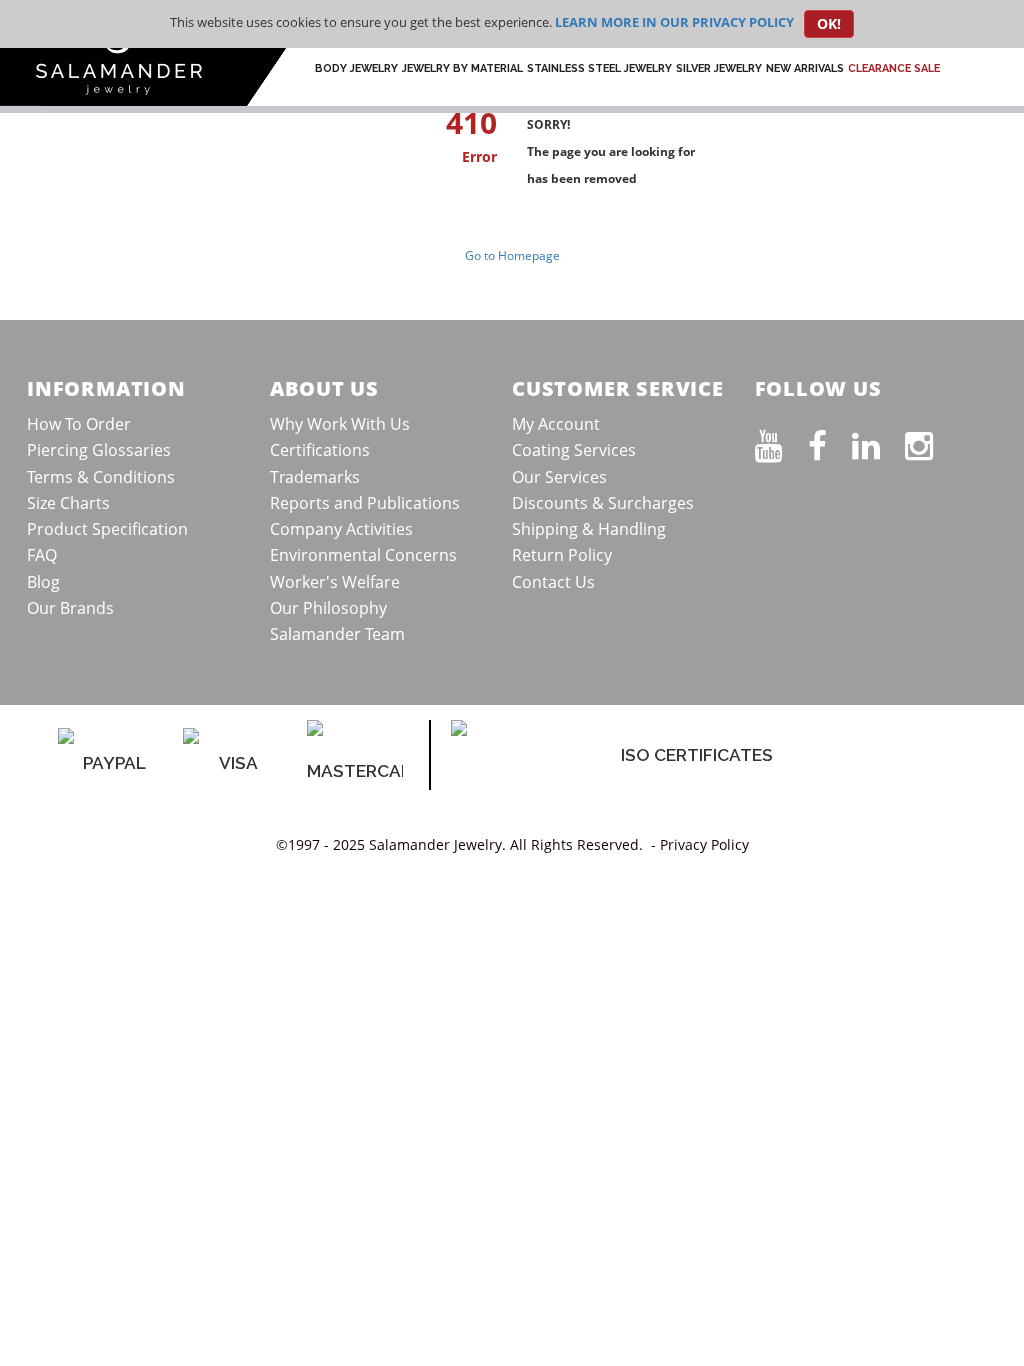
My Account (556, 424)
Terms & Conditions (101, 477)
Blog (43, 582)
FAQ (42, 555)
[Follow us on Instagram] (931, 442)
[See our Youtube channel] (781, 442)
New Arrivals (805, 68)
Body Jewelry (356, 68)
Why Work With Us (340, 424)
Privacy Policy (704, 844)
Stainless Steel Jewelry (599, 68)
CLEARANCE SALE (894, 68)
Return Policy (562, 555)
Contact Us (553, 582)
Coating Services (574, 450)
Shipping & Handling (589, 529)
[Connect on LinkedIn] (878, 442)
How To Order (79, 424)
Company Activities (341, 529)
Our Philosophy (328, 608)
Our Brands (70, 608)
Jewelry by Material (462, 68)
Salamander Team (337, 634)
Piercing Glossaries (99, 450)
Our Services (559, 477)
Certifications (320, 450)
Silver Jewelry (719, 68)
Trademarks (315, 477)
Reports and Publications (365, 503)
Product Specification (107, 529)
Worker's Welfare (335, 582)
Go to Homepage (512, 255)
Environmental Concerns (363, 555)
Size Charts (68, 503)
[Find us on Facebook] (830, 442)
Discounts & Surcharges (603, 503)
